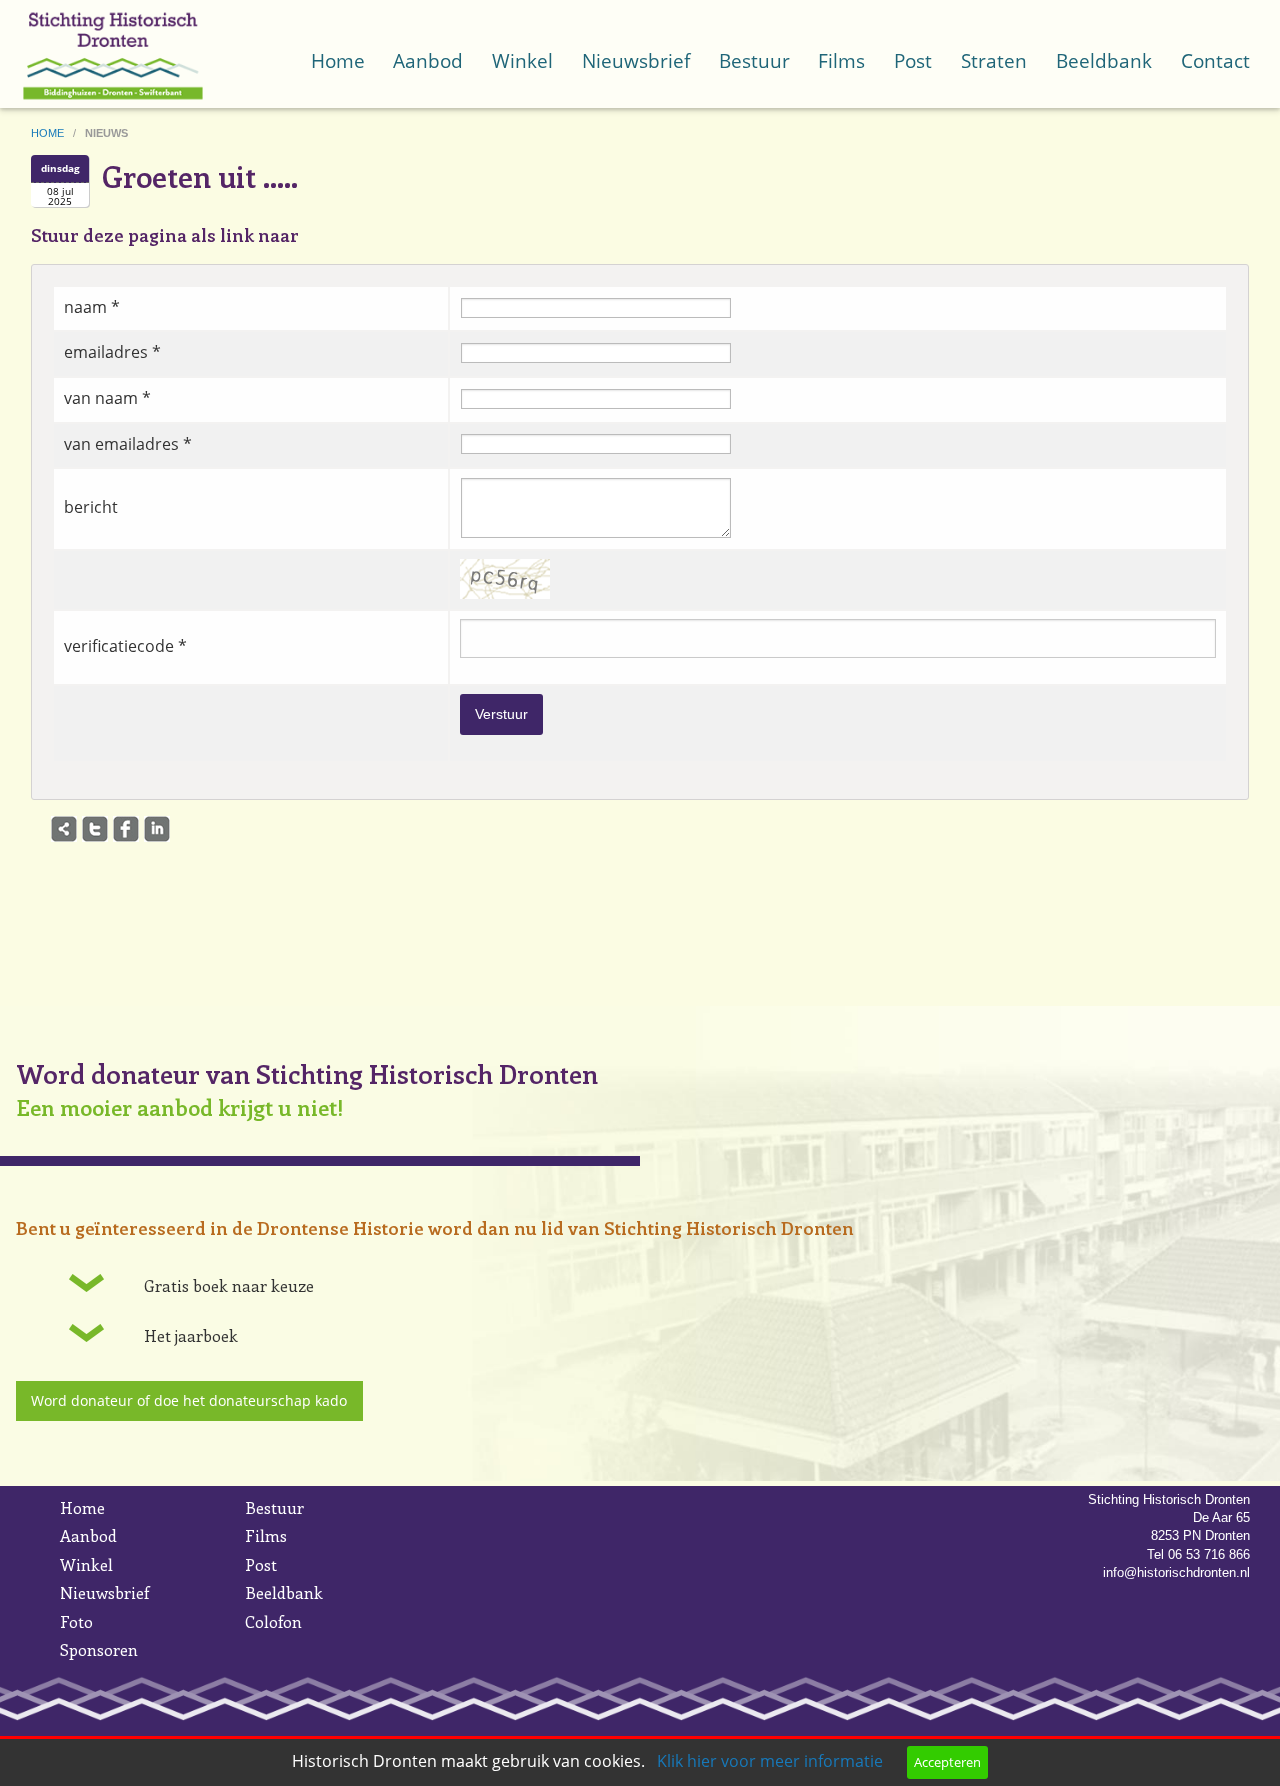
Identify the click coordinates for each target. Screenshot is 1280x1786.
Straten (994, 60)
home (49, 133)
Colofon (273, 1621)
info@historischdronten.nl (1176, 1572)
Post (913, 60)
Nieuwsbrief (636, 60)
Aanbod (428, 60)
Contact (1215, 60)
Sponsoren (99, 1649)
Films (841, 60)
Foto (76, 1621)
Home (338, 60)
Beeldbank (1104, 60)
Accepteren (947, 1762)
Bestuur (754, 60)
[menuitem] (337, 41)
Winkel (522, 60)
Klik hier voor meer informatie (770, 1761)
